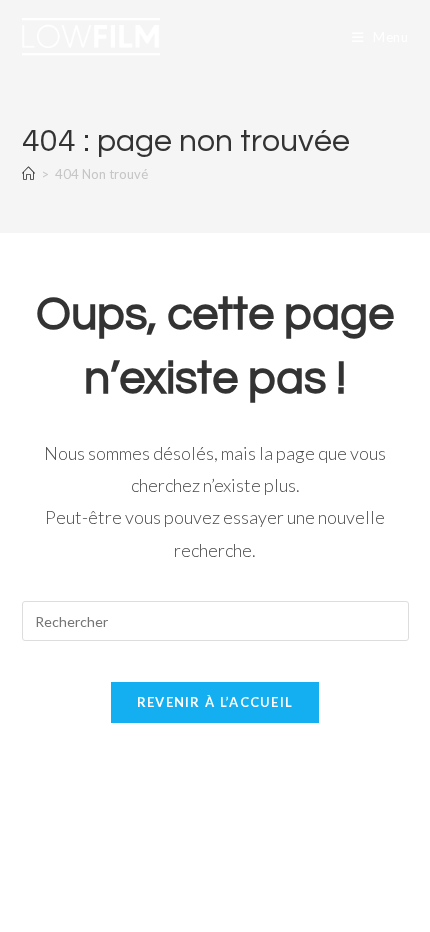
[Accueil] (28, 174)
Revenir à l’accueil (215, 702)
